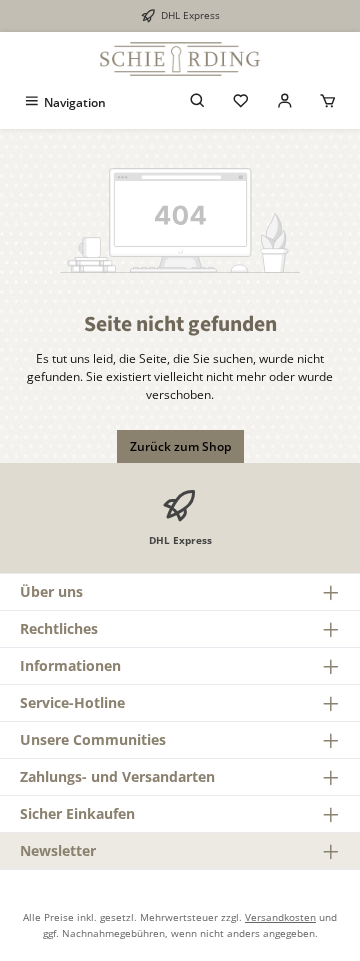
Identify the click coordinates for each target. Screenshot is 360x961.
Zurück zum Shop (180, 446)
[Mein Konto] (285, 102)
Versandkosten (280, 917)
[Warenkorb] (328, 102)
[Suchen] (198, 102)
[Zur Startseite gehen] (180, 59)
